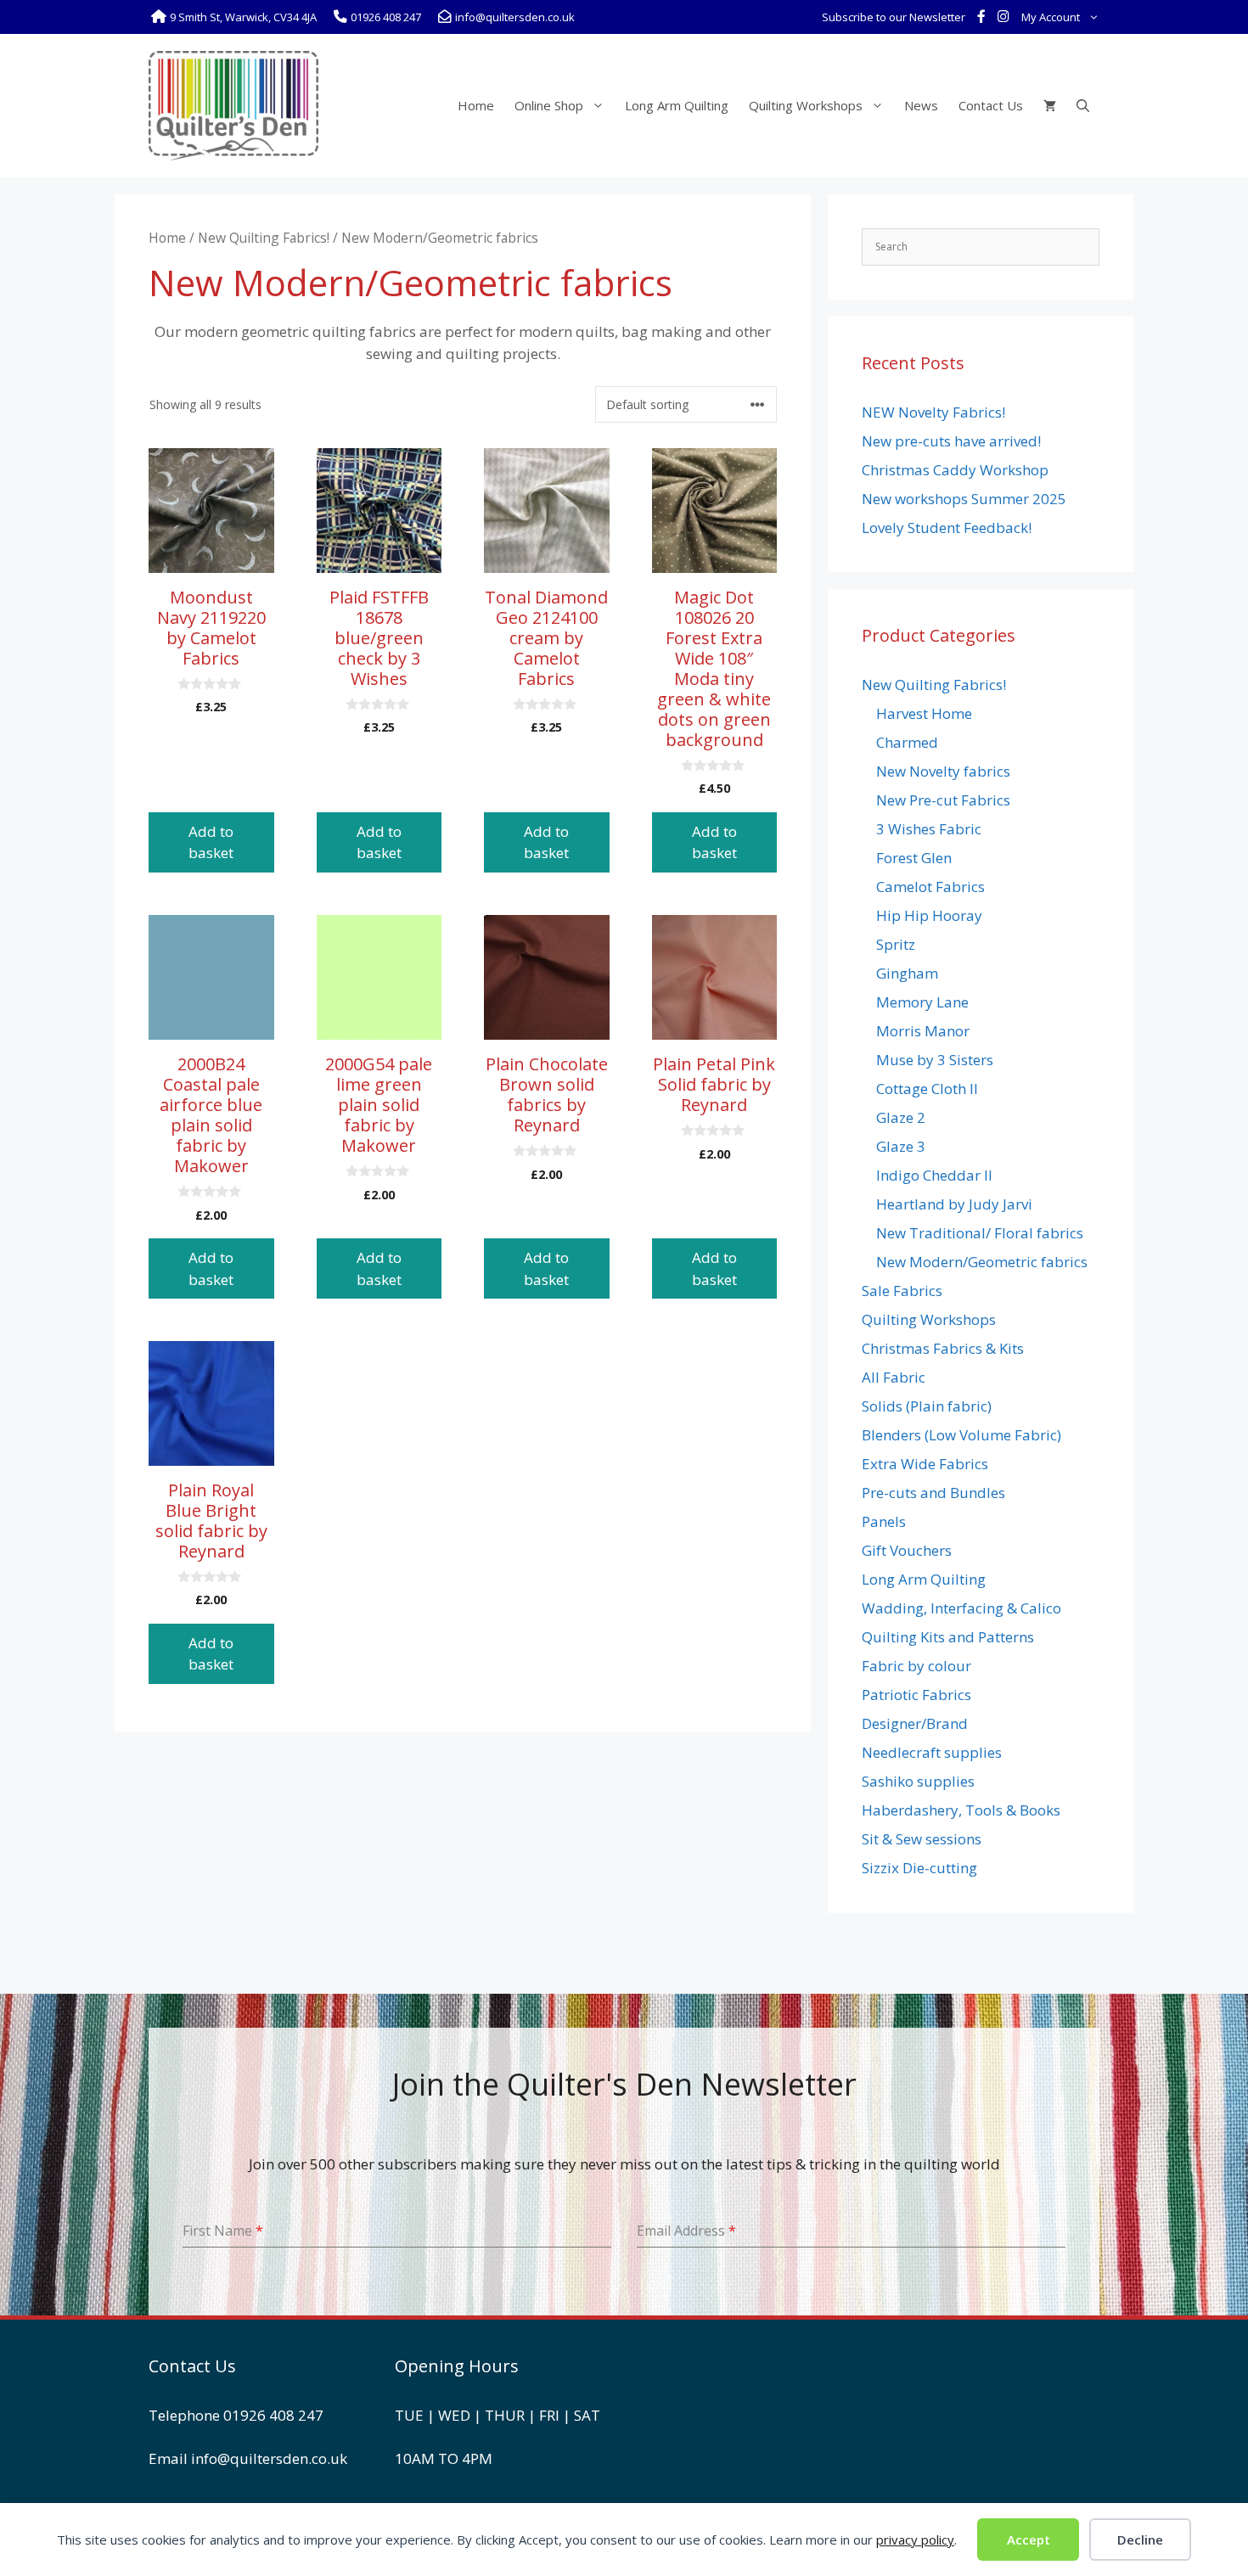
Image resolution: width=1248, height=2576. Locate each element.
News (921, 105)
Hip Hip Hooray (929, 915)
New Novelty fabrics (943, 771)
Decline (1140, 2540)
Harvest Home (924, 713)
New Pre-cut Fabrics (943, 800)
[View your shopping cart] (1050, 105)
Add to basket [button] (211, 842)
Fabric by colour (916, 1666)
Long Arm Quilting (677, 105)
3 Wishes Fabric (929, 829)
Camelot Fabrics (930, 887)
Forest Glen (914, 858)
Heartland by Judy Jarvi (954, 1204)
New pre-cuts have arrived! (951, 441)
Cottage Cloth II (927, 1089)
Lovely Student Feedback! (947, 528)
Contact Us (991, 105)
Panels (884, 1521)
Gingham (907, 973)
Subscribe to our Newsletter (894, 17)
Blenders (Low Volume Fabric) (961, 1435)
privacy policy (915, 2540)
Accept (1029, 2540)
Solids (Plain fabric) (927, 1406)
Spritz (896, 944)
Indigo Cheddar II (934, 1175)
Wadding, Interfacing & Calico (961, 1608)
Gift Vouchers (907, 1550)
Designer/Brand (915, 1723)
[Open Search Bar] (1083, 105)
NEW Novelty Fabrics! (933, 412)
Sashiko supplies (918, 1781)
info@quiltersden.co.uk (269, 2458)
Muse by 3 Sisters (935, 1060)
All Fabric (894, 1377)
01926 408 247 (273, 2415)
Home (476, 105)
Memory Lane (922, 1002)
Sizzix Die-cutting (919, 1868)
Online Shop (549, 105)
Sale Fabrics (902, 1291)
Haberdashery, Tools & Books (961, 1810)
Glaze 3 (901, 1146)
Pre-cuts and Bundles (933, 1493)
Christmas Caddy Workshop (955, 470)
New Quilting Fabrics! (264, 238)
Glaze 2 (901, 1117)
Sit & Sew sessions (922, 1839)
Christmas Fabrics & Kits (943, 1348)
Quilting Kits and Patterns (948, 1637)
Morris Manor (923, 1031)
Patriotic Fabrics (916, 1695)
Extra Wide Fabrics (925, 1464)
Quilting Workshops (806, 105)
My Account (1051, 17)
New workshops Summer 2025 (964, 499)
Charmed (907, 742)
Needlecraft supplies (932, 1752)
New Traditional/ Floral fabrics (980, 1233)
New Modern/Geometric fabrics (982, 1262)
